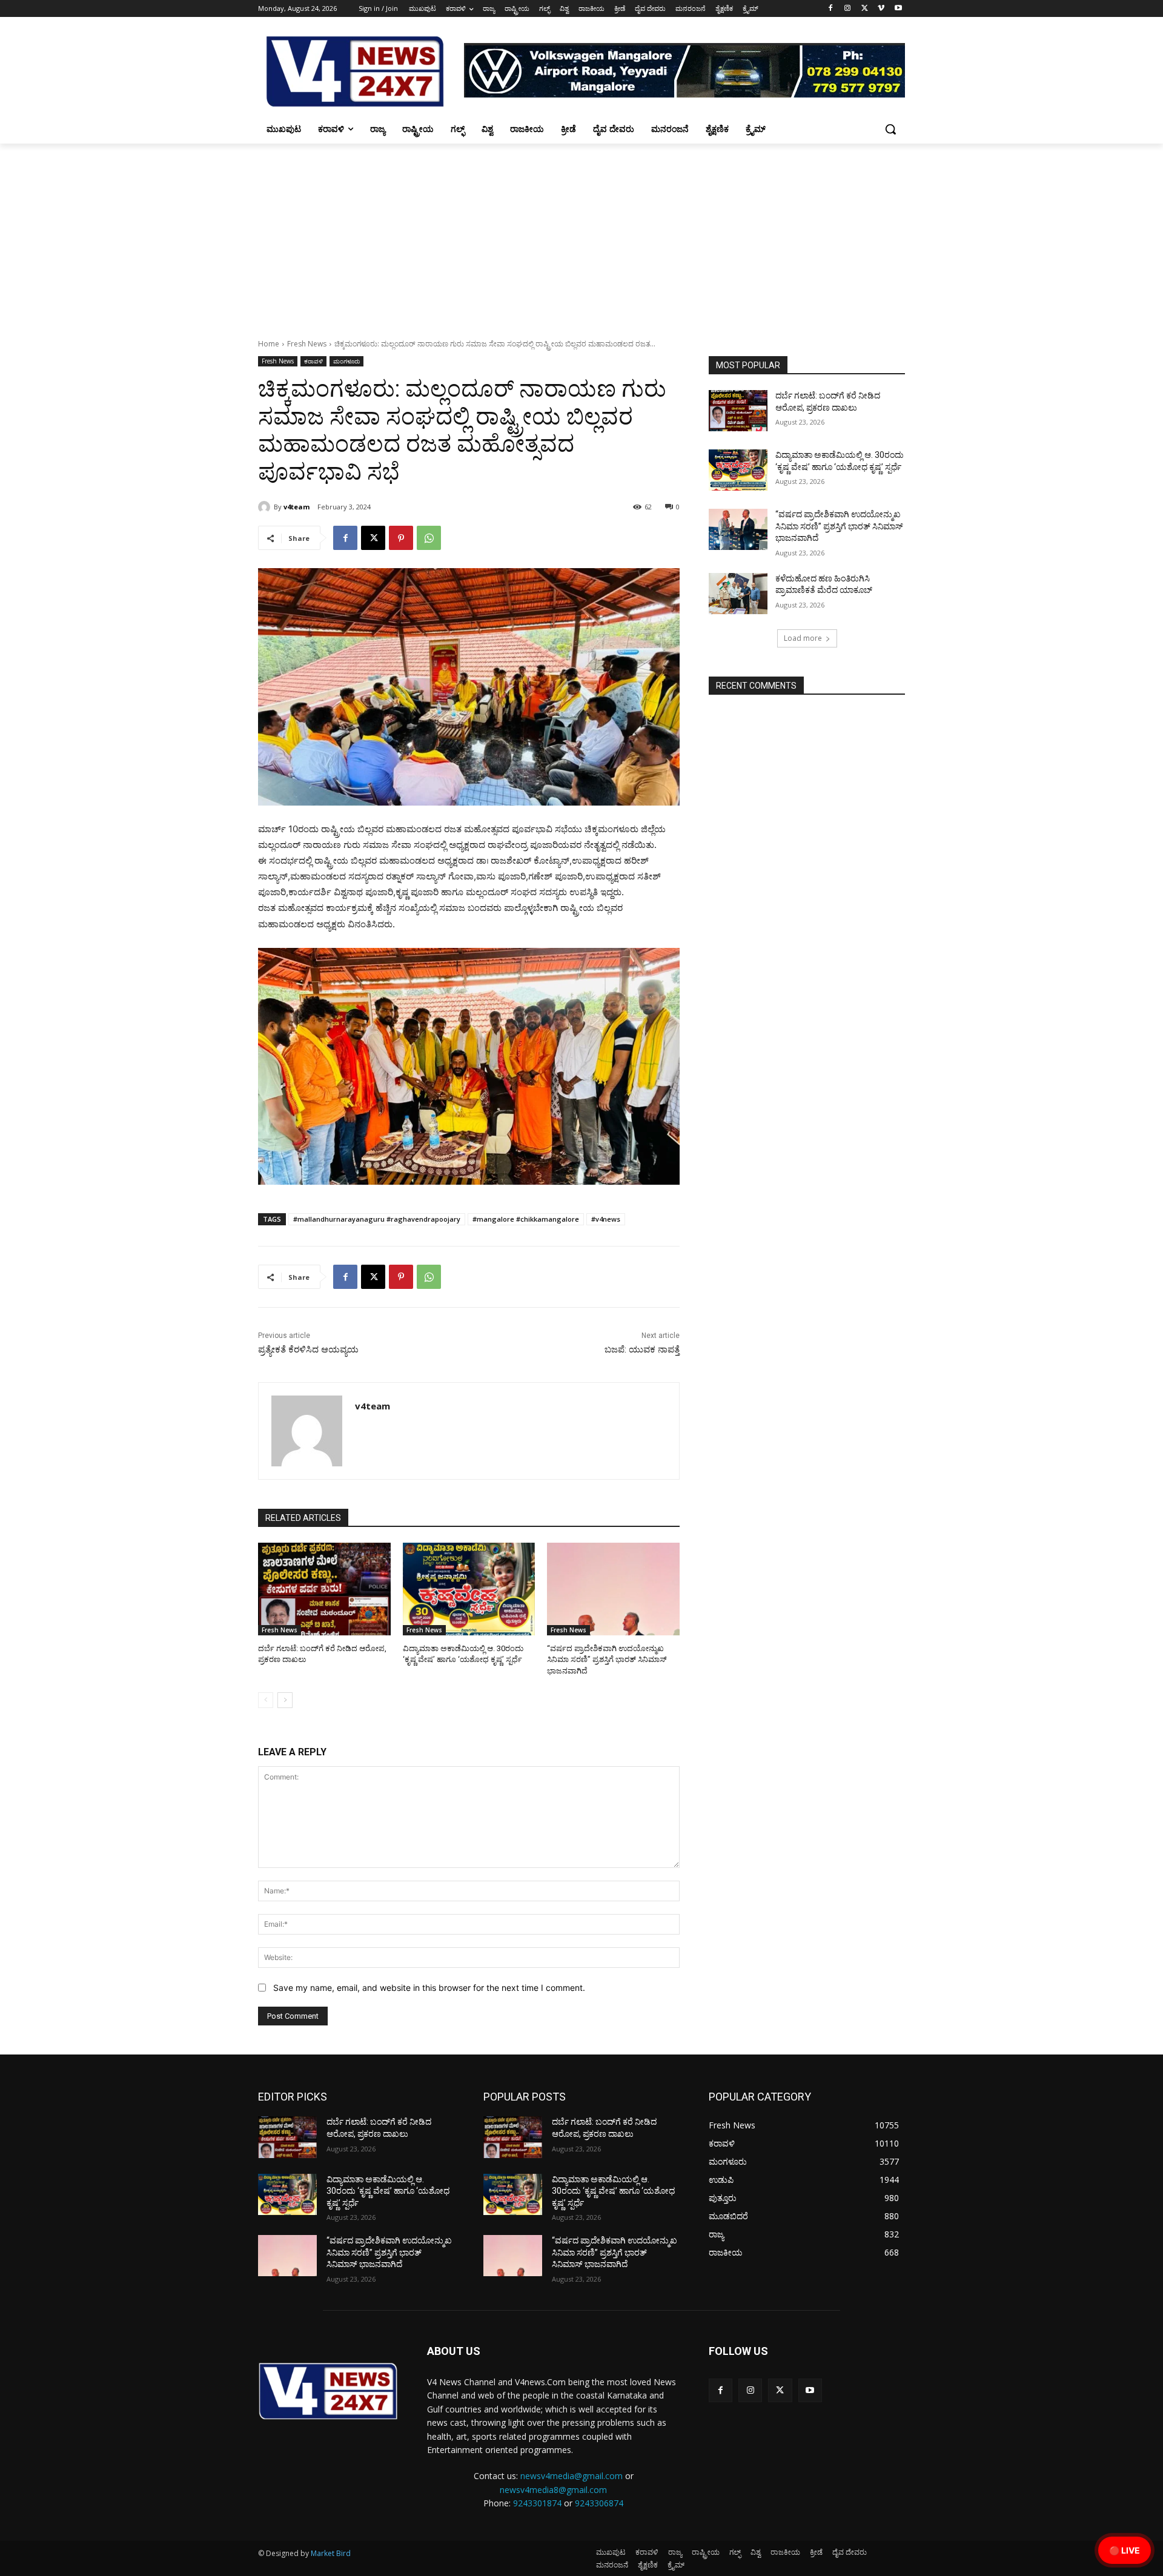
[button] (890, 129)
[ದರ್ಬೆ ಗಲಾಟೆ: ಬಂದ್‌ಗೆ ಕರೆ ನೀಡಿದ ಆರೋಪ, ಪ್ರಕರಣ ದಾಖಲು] (324, 1589)
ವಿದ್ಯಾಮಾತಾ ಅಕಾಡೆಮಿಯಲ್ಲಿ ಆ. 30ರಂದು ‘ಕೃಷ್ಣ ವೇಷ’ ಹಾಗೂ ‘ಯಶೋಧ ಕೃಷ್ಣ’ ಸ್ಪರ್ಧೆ (388, 2191)
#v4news (606, 1219)
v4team (297, 507)
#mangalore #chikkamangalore (526, 1219)
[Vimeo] (881, 9)
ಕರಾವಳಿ (313, 361)
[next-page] (285, 1700)
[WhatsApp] (429, 538)
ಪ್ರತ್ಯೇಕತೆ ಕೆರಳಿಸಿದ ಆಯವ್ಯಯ (308, 1349)
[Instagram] (848, 9)
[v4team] (266, 507)
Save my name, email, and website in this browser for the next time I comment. (429, 1988)
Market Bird (331, 2553)
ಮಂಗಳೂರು (346, 361)
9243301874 (537, 2503)
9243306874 (599, 2503)
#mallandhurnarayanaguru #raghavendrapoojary (377, 1219)
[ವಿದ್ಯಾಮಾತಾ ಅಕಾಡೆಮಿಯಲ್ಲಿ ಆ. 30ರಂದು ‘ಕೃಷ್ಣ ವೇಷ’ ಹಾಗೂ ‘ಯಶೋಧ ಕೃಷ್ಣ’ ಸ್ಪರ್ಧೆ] (469, 1589)
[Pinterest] (401, 538)
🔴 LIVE (1125, 2550)
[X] (865, 9)
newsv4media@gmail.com (572, 2476)
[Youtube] (898, 9)
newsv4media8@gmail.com (553, 2490)
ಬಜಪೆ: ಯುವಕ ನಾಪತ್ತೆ (642, 1349)
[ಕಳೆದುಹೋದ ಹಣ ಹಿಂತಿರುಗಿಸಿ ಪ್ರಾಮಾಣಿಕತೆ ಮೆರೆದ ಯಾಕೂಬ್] (738, 594)
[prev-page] (266, 1700)
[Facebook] (831, 9)
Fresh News (307, 344)
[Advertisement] (581, 234)
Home (269, 344)
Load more (803, 638)
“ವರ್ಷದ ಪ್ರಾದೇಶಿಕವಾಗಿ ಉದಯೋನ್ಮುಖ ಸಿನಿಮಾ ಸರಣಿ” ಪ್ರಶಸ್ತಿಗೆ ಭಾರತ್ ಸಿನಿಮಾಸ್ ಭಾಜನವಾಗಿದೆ (607, 1659)
